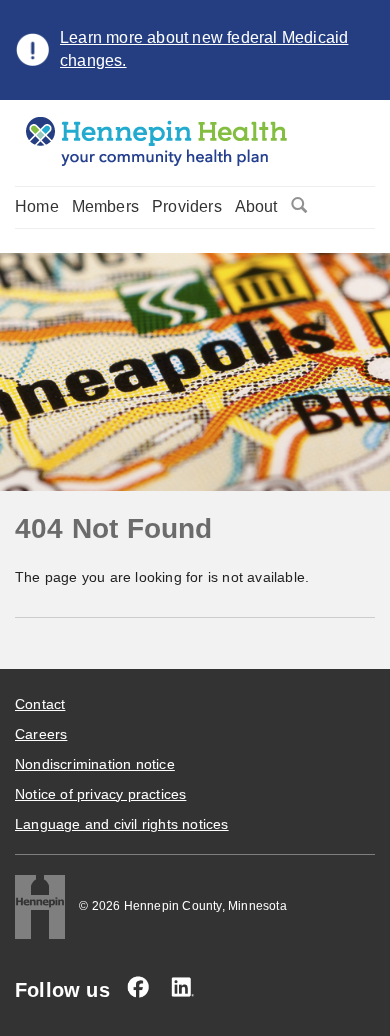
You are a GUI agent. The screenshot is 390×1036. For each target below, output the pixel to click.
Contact (40, 704)
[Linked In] (182, 987)
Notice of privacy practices (100, 794)
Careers (41, 734)
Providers (187, 206)
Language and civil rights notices (122, 824)
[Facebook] (138, 987)
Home (37, 206)
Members (105, 206)
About (256, 206)
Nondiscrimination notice (95, 764)
